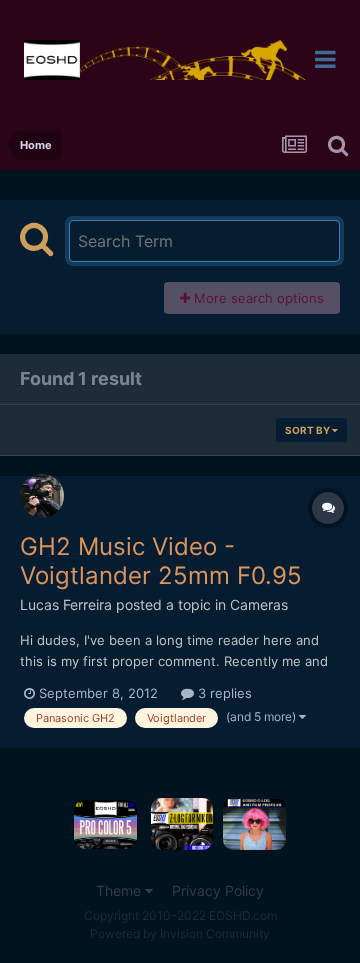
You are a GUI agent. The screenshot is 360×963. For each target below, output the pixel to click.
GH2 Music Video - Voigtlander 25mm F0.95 (161, 561)
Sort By (308, 430)
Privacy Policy (218, 890)
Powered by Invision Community (180, 933)
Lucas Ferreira (66, 604)
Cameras (259, 604)
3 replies (223, 693)
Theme (120, 890)
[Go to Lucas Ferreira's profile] (42, 496)
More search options (257, 298)
